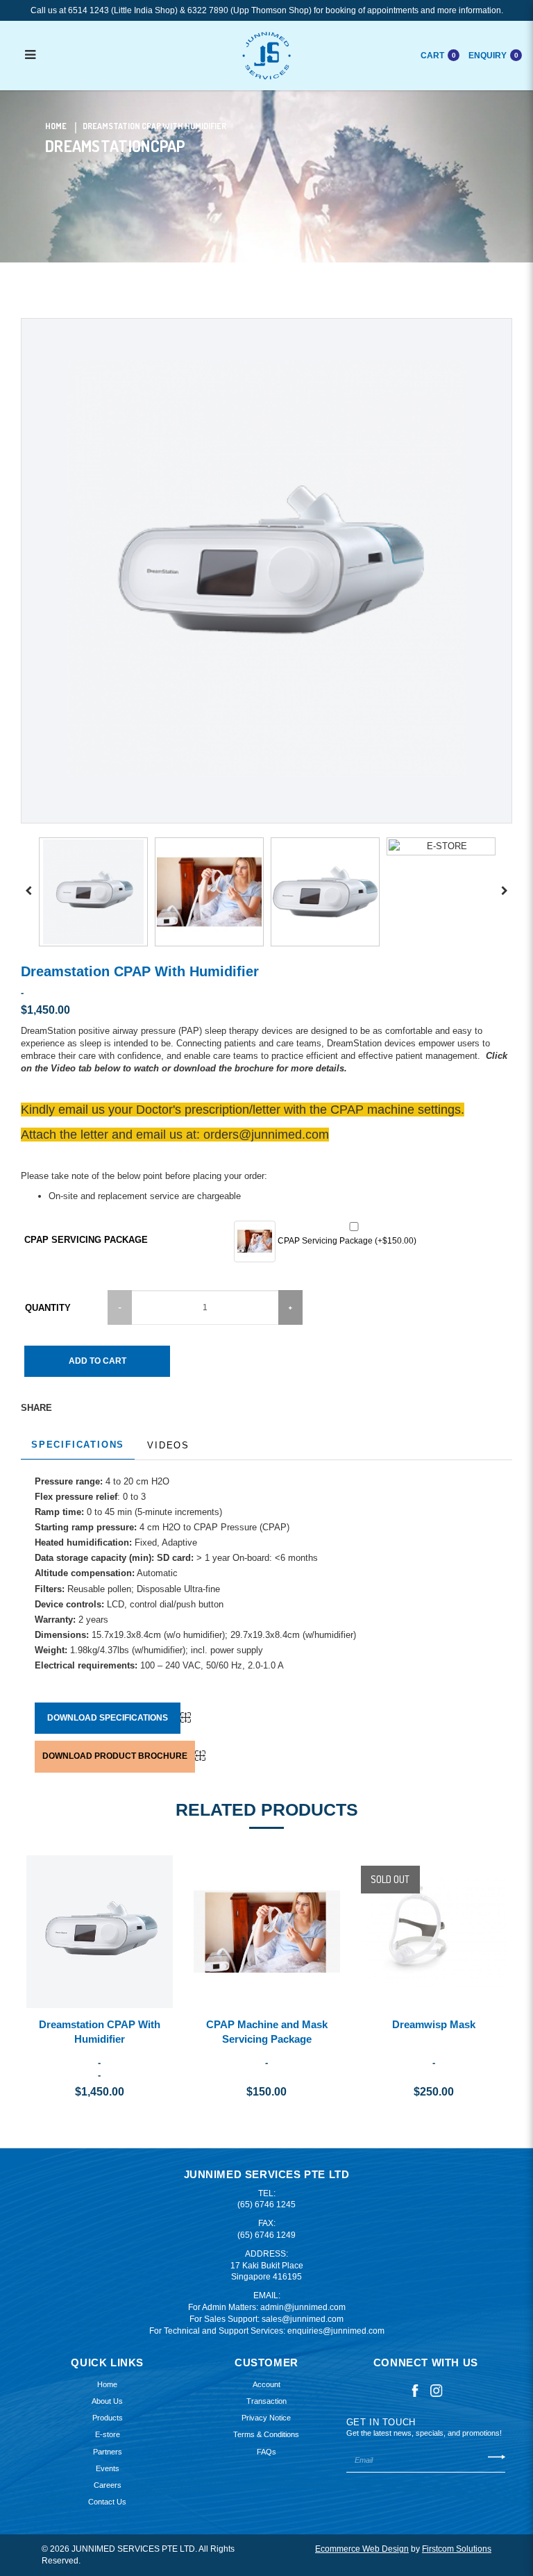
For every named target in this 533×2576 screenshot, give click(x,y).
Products (108, 2418)
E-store (108, 2434)
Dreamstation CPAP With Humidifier (154, 126)
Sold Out (390, 1879)
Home (56, 126)
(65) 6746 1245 (266, 2205)
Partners (108, 2452)
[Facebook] (415, 2390)
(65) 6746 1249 (266, 2235)
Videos (168, 1445)
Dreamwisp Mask (434, 2024)
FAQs (266, 2452)
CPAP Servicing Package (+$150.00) (346, 1241)
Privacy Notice (266, 2418)
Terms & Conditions (266, 2434)
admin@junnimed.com (303, 2307)
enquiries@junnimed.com (336, 2331)
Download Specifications (108, 1718)
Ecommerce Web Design (362, 2549)
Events (108, 2468)
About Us (107, 2401)
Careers (108, 2485)
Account (266, 2384)
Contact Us (107, 2502)
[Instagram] (437, 2390)
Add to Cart (98, 1361)
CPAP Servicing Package (86, 1240)
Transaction (266, 2401)
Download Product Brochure (115, 1756)
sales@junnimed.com (303, 2319)
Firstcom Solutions (457, 2549)
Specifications (78, 1445)
